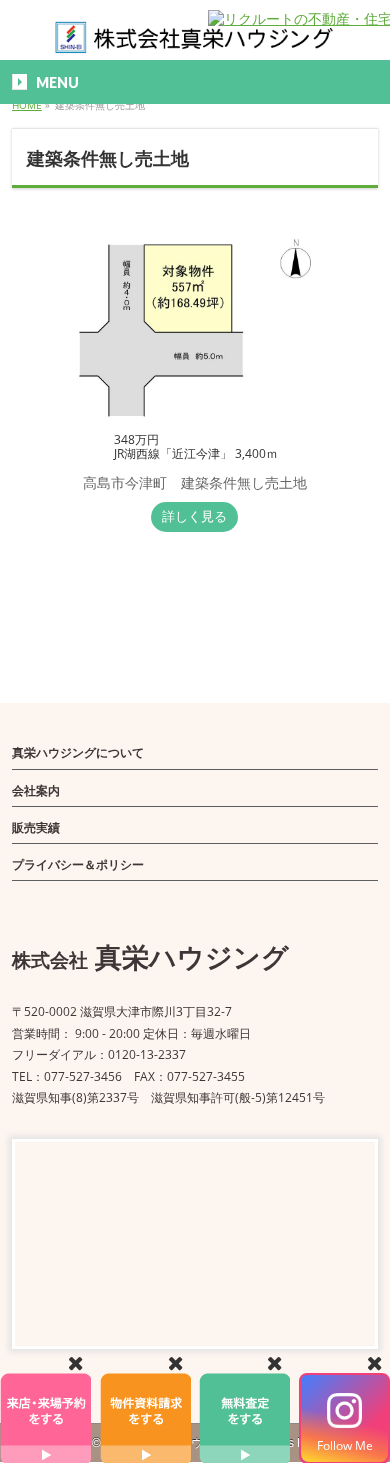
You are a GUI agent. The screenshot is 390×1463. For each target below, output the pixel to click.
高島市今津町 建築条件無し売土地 (195, 482)
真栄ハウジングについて (78, 752)
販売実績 (36, 827)
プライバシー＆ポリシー (78, 864)
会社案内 (36, 790)
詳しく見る (194, 516)
